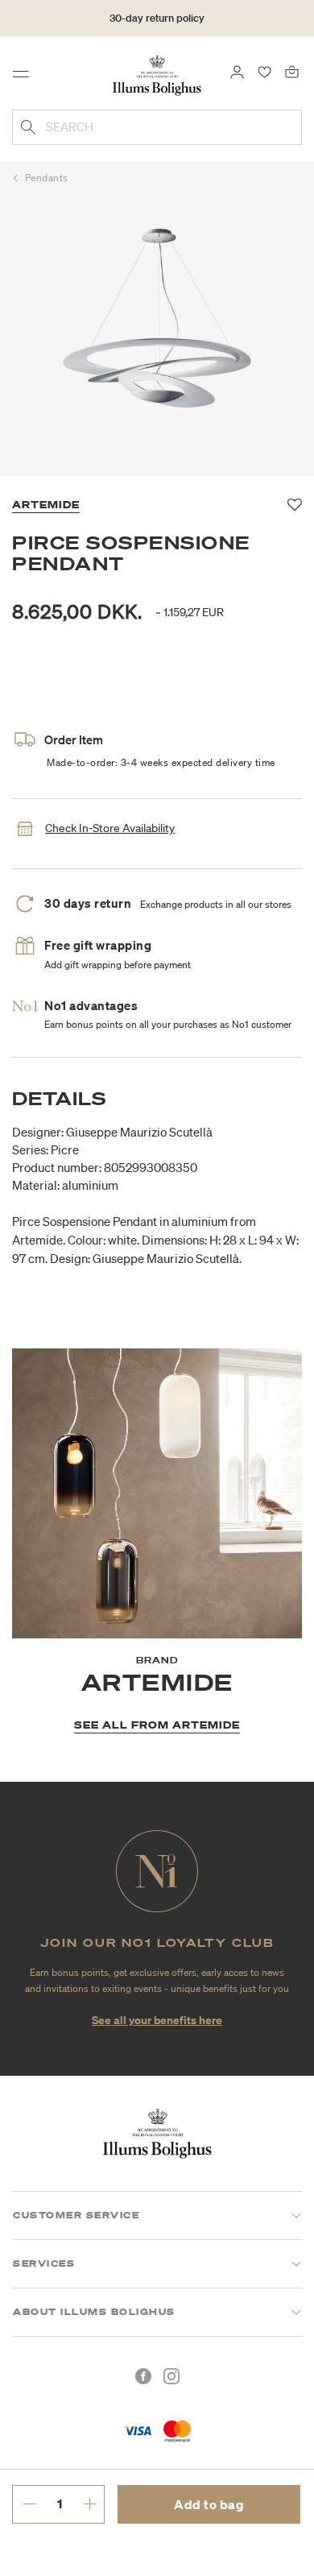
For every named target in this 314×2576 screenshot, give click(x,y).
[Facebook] (143, 2376)
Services (44, 2263)
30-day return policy (157, 18)
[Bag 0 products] (292, 71)
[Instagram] (171, 2376)
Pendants (47, 178)
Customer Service (76, 2215)
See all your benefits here (157, 2020)
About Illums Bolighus (94, 2312)
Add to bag (209, 2504)
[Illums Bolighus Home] (157, 74)
